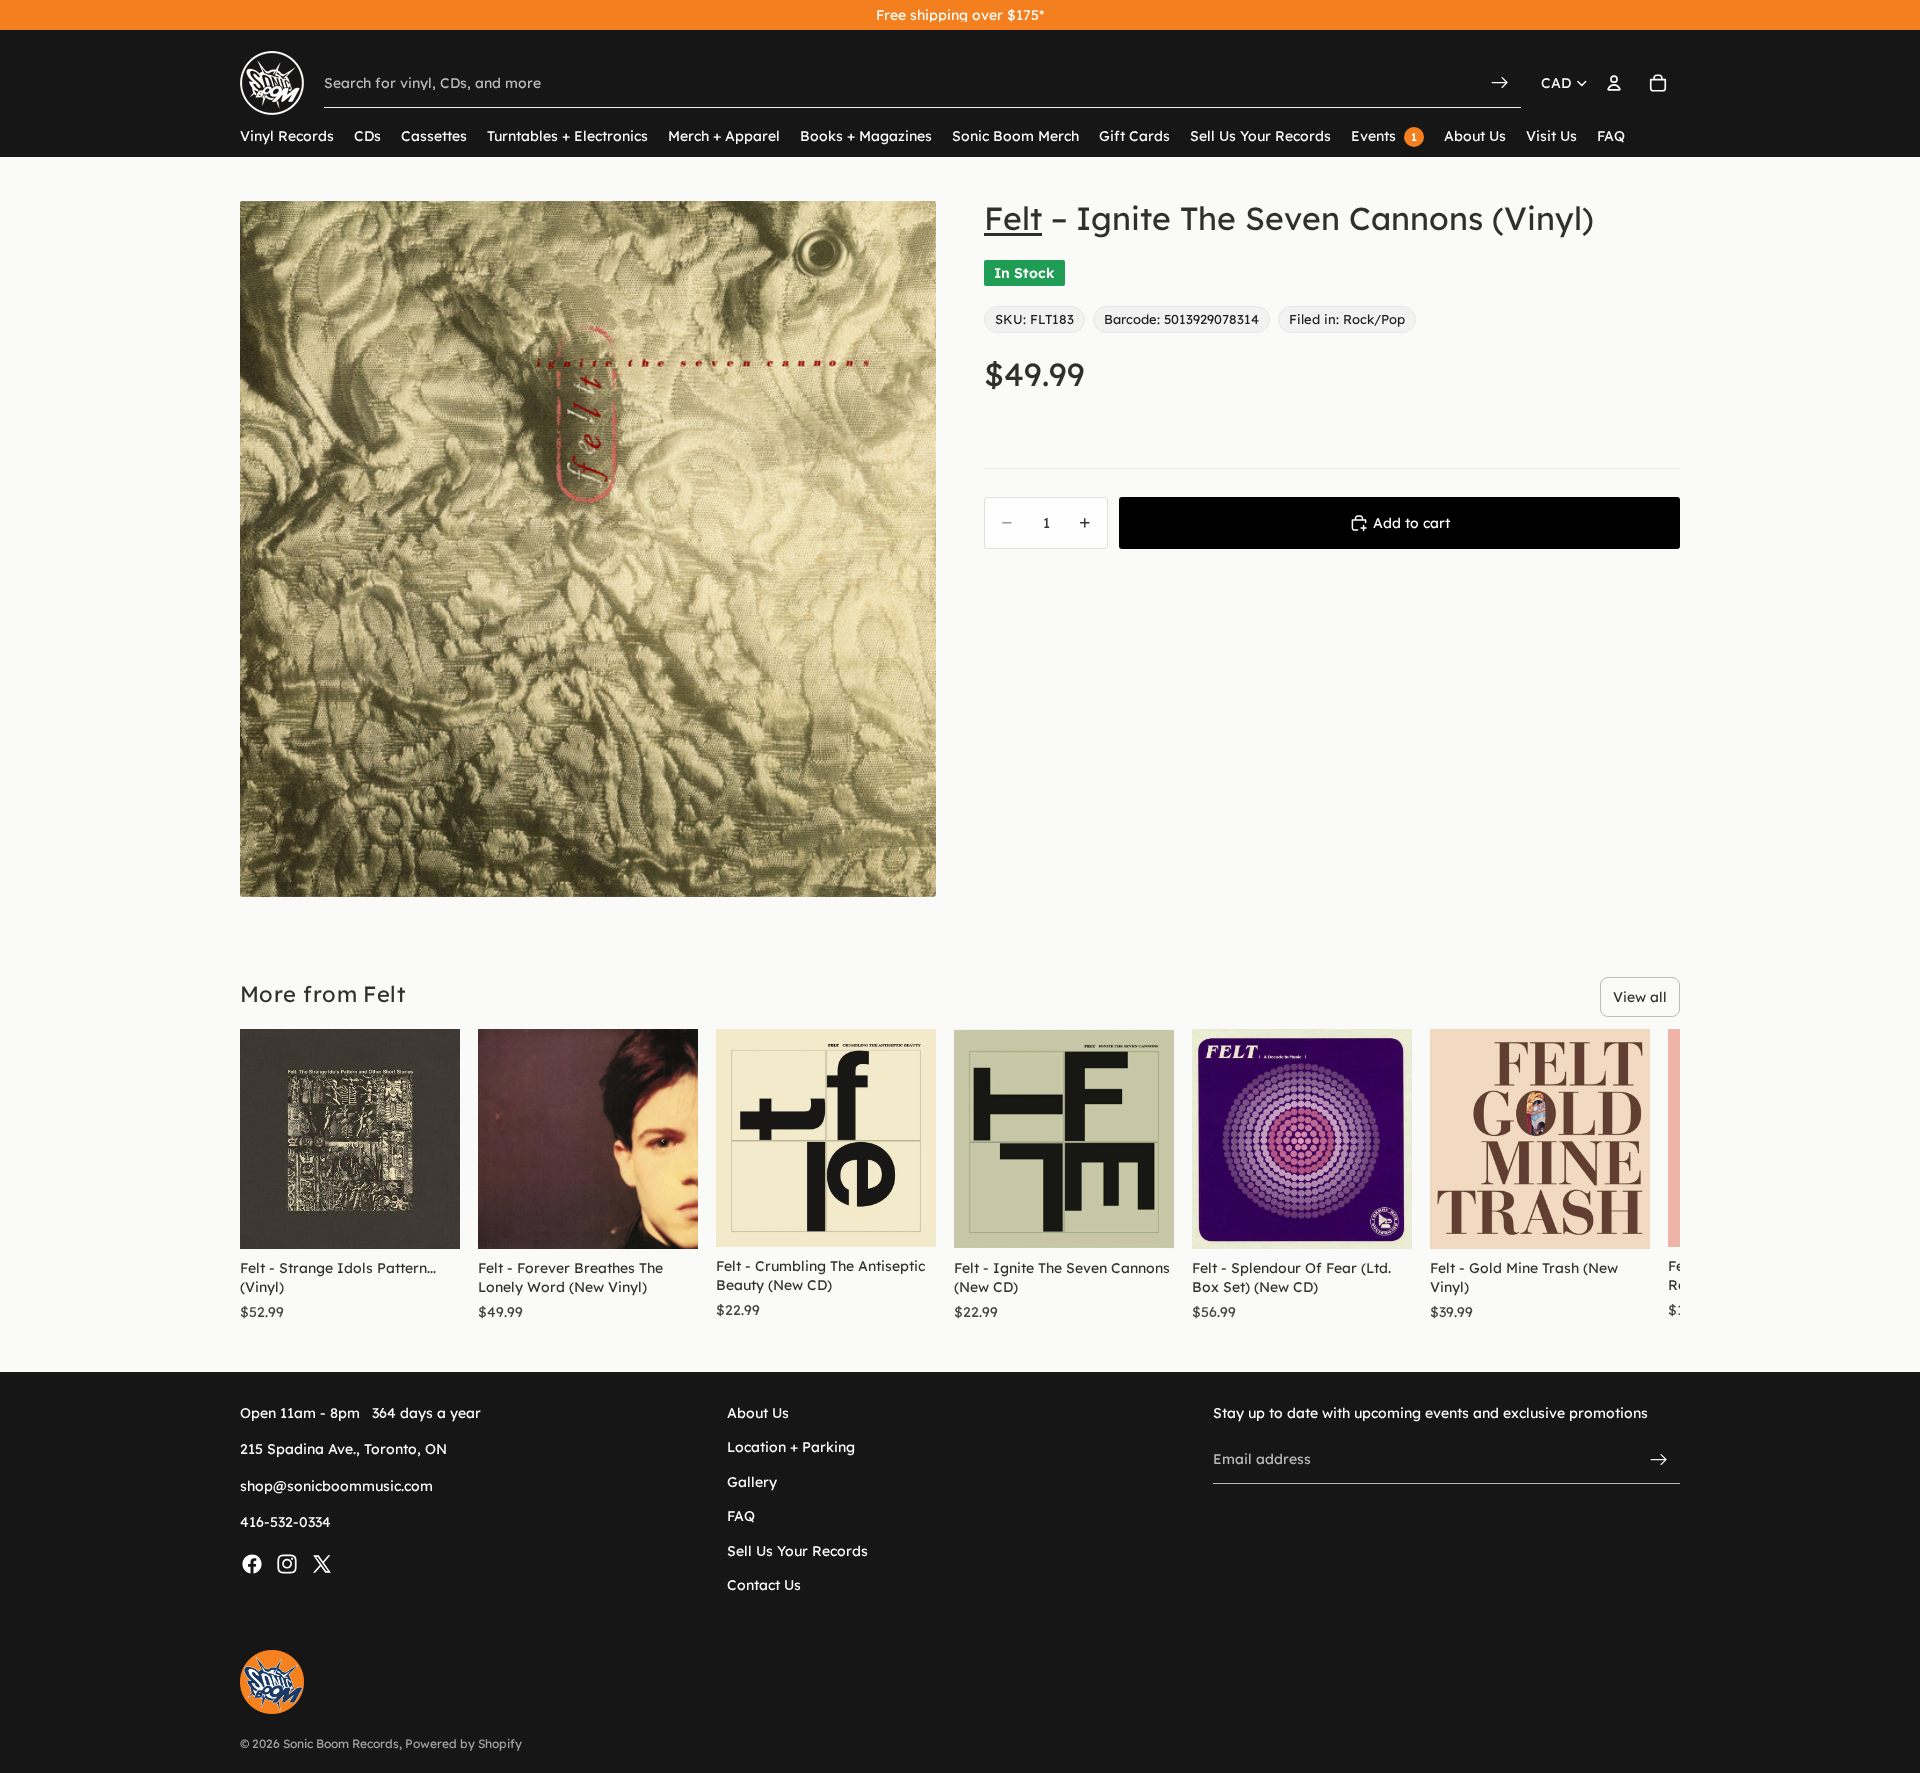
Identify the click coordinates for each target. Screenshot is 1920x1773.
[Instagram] (287, 1563)
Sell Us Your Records (797, 1550)
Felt (1013, 218)
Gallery (752, 1481)
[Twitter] (322, 1563)
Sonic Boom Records (341, 1743)
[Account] (1614, 83)
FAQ (741, 1516)
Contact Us (764, 1585)
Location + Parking (791, 1447)
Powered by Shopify (463, 1743)
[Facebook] (252, 1563)
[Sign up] (1659, 1459)
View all (1640, 997)
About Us (758, 1413)
